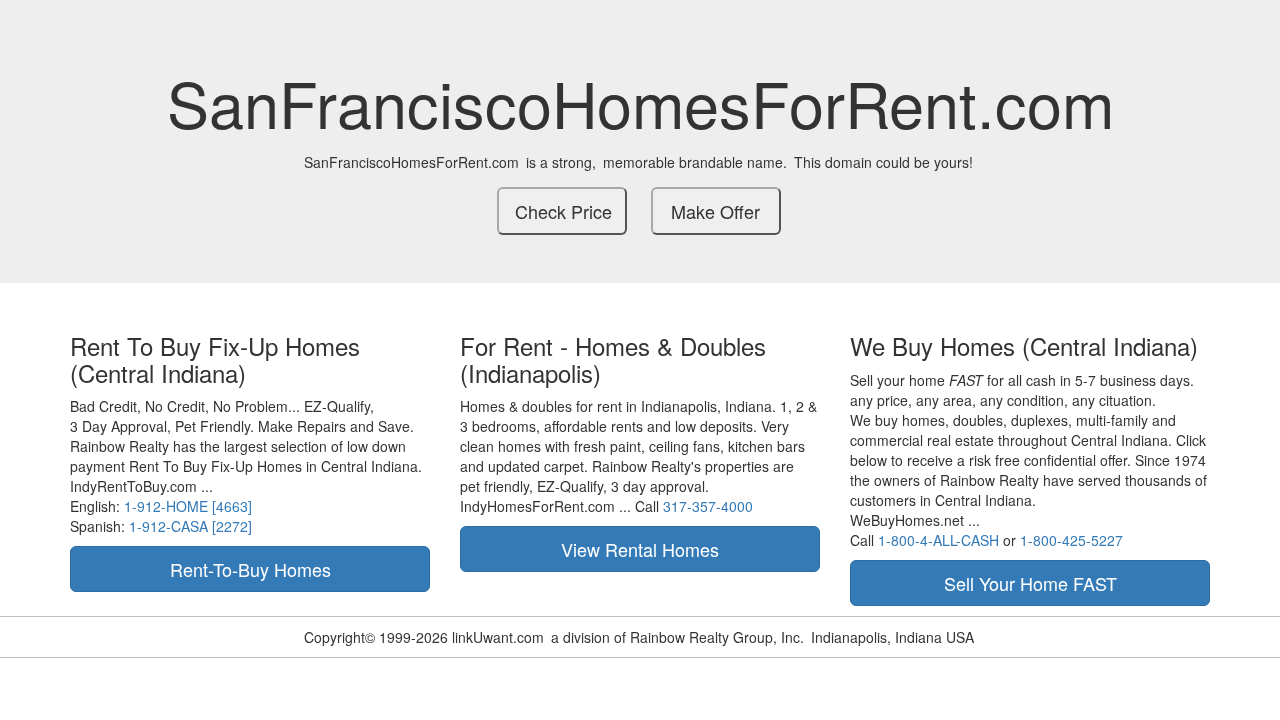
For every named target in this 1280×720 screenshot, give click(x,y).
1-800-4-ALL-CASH (938, 540)
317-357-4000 (708, 506)
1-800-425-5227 (1071, 540)
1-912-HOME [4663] (188, 506)
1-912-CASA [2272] (190, 526)
